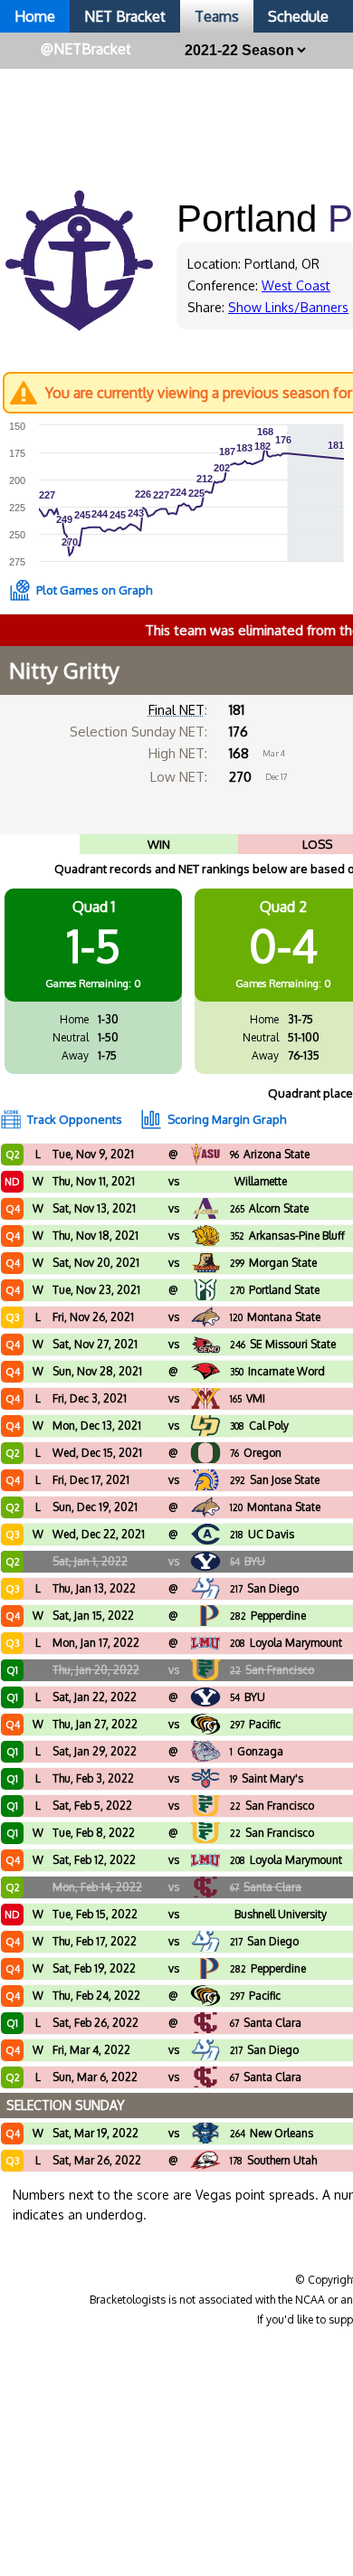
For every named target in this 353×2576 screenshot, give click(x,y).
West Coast (296, 285)
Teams (217, 16)
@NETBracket (86, 49)
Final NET (176, 710)
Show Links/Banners (288, 307)
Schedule (298, 16)
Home (35, 16)
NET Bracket (125, 16)
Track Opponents (75, 1119)
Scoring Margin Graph (227, 1119)
